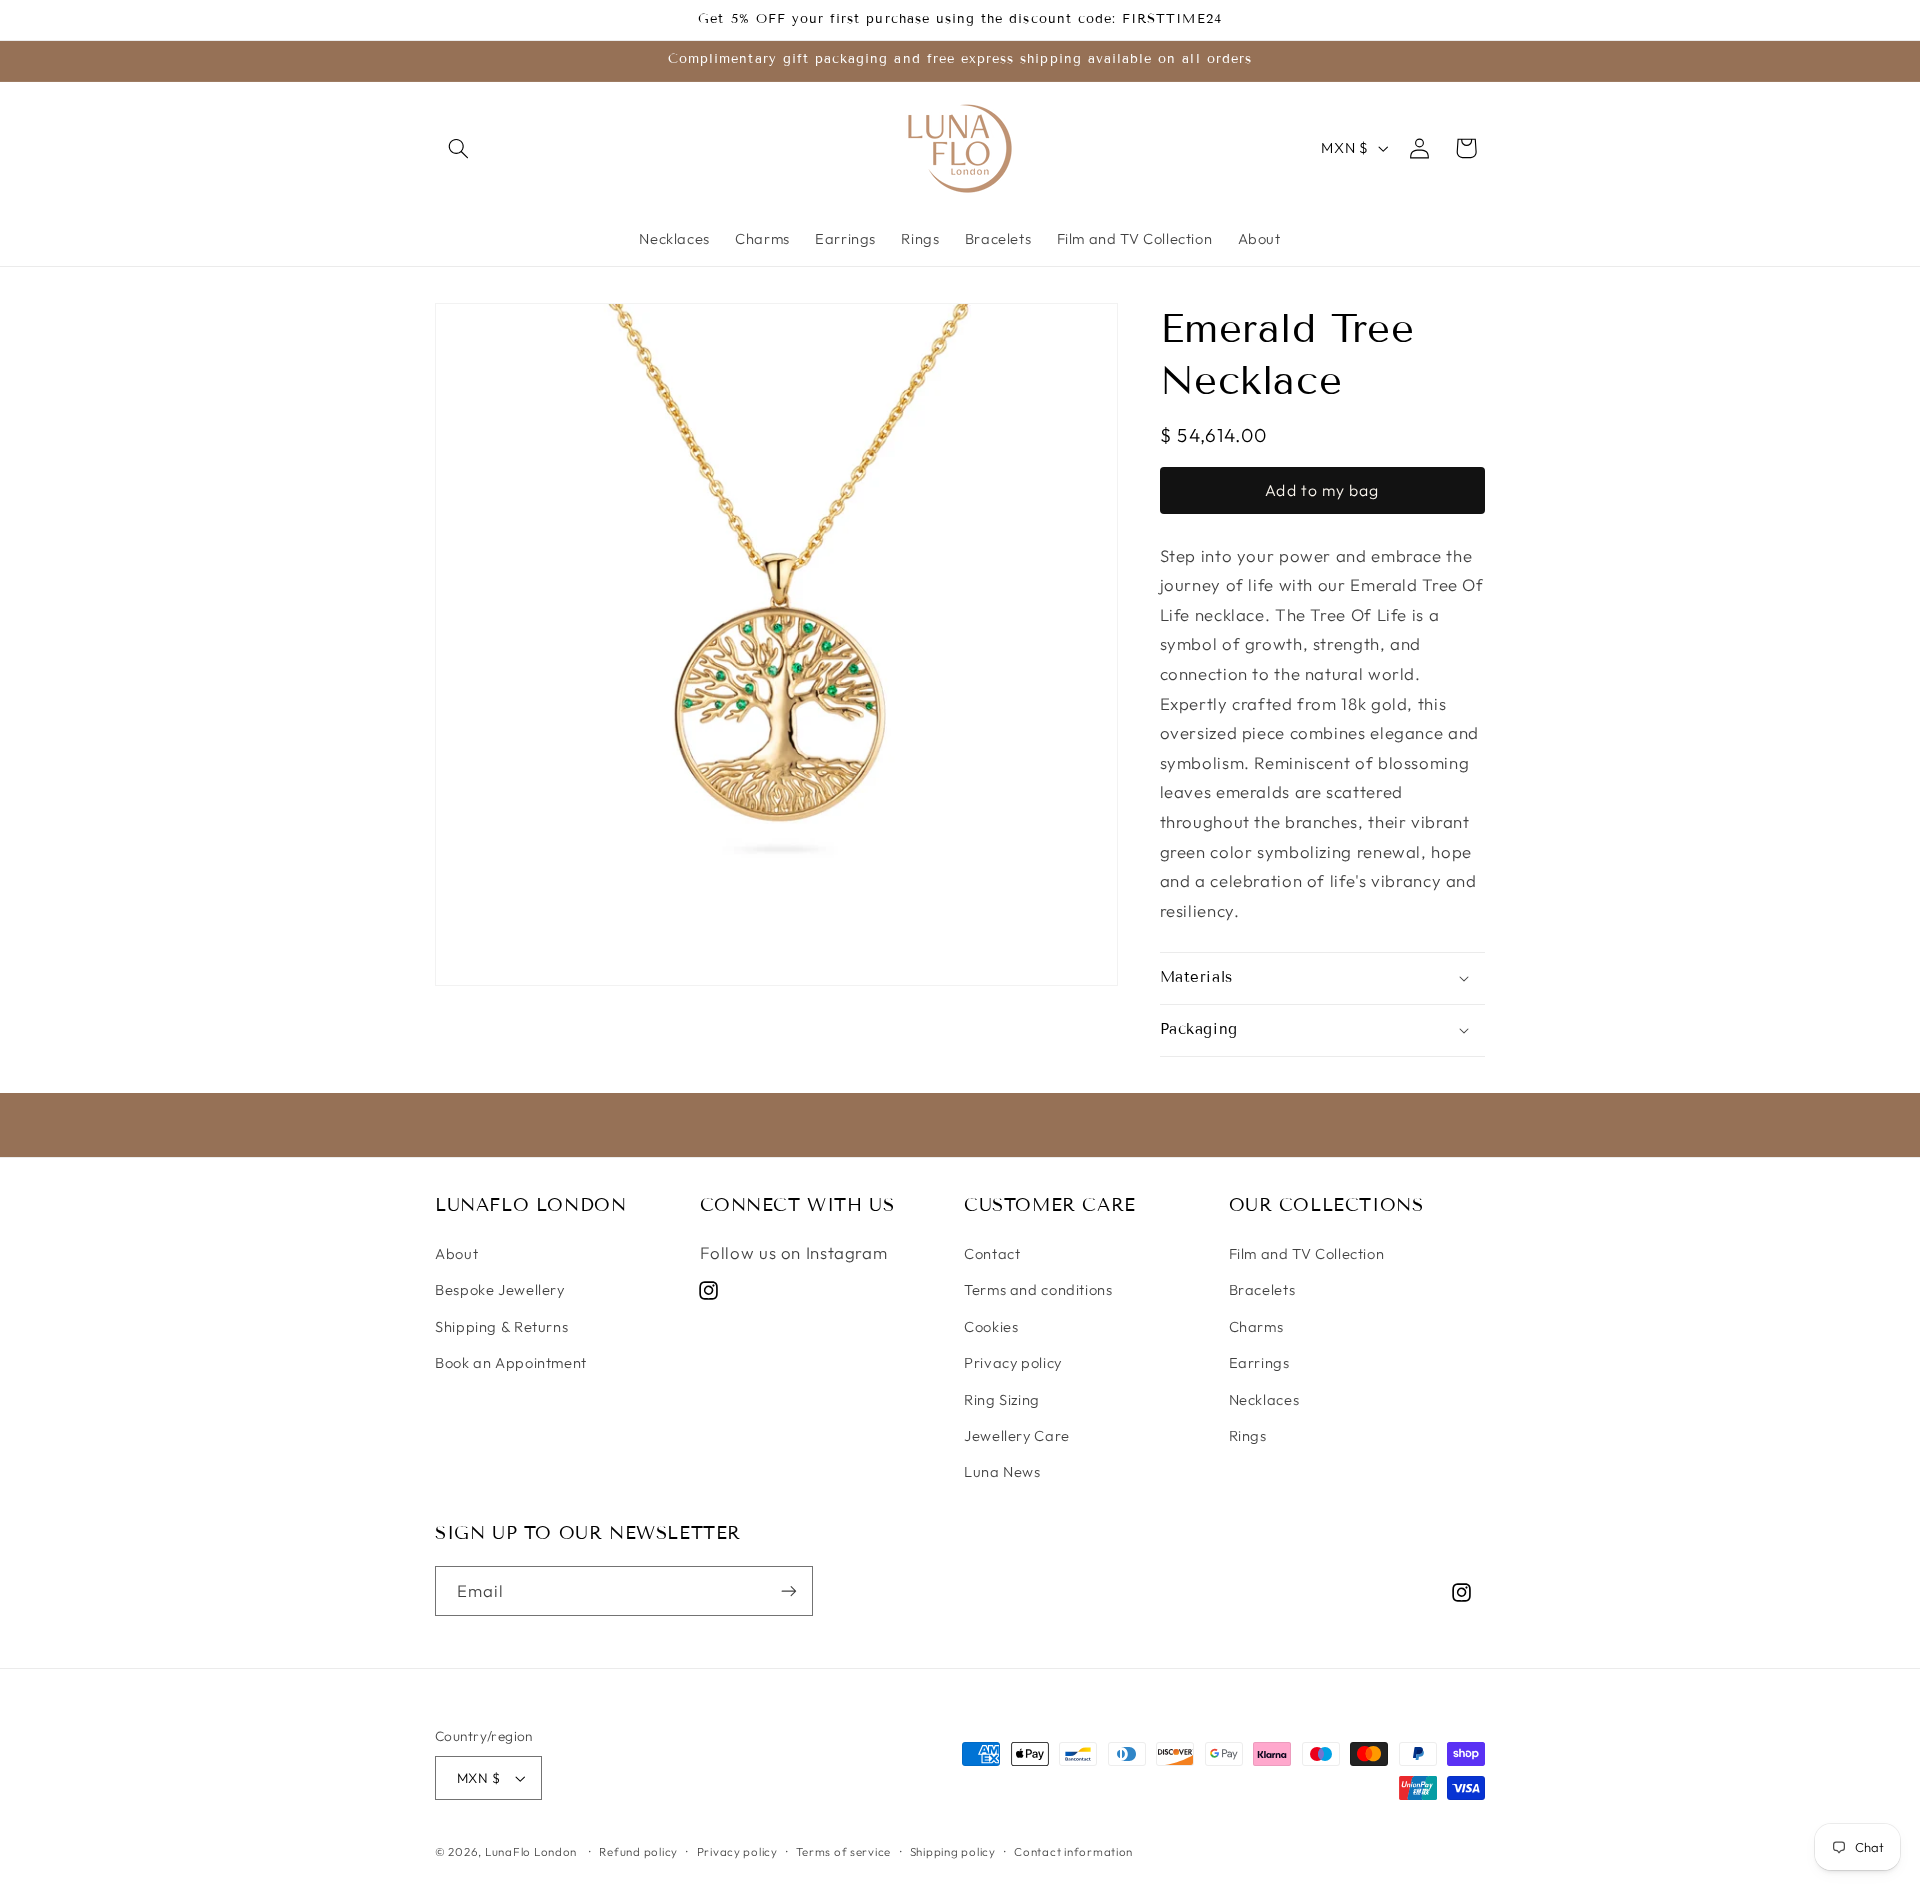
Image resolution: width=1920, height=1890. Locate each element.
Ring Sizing (1002, 1399)
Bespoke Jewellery (500, 1289)
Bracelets (1262, 1289)
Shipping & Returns (501, 1326)
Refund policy (638, 1851)
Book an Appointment (511, 1362)
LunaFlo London (531, 1851)
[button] (458, 148)
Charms (1256, 1326)
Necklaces (1264, 1399)
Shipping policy (953, 1851)
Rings (1248, 1435)
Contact (992, 1253)
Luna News (1002, 1471)
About (456, 1253)
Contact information (1073, 1851)
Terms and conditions (1038, 1289)
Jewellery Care (1017, 1435)
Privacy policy (1013, 1362)
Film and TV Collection (1307, 1253)
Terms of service (843, 1851)
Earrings (1259, 1362)
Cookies (991, 1326)
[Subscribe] (789, 1590)
